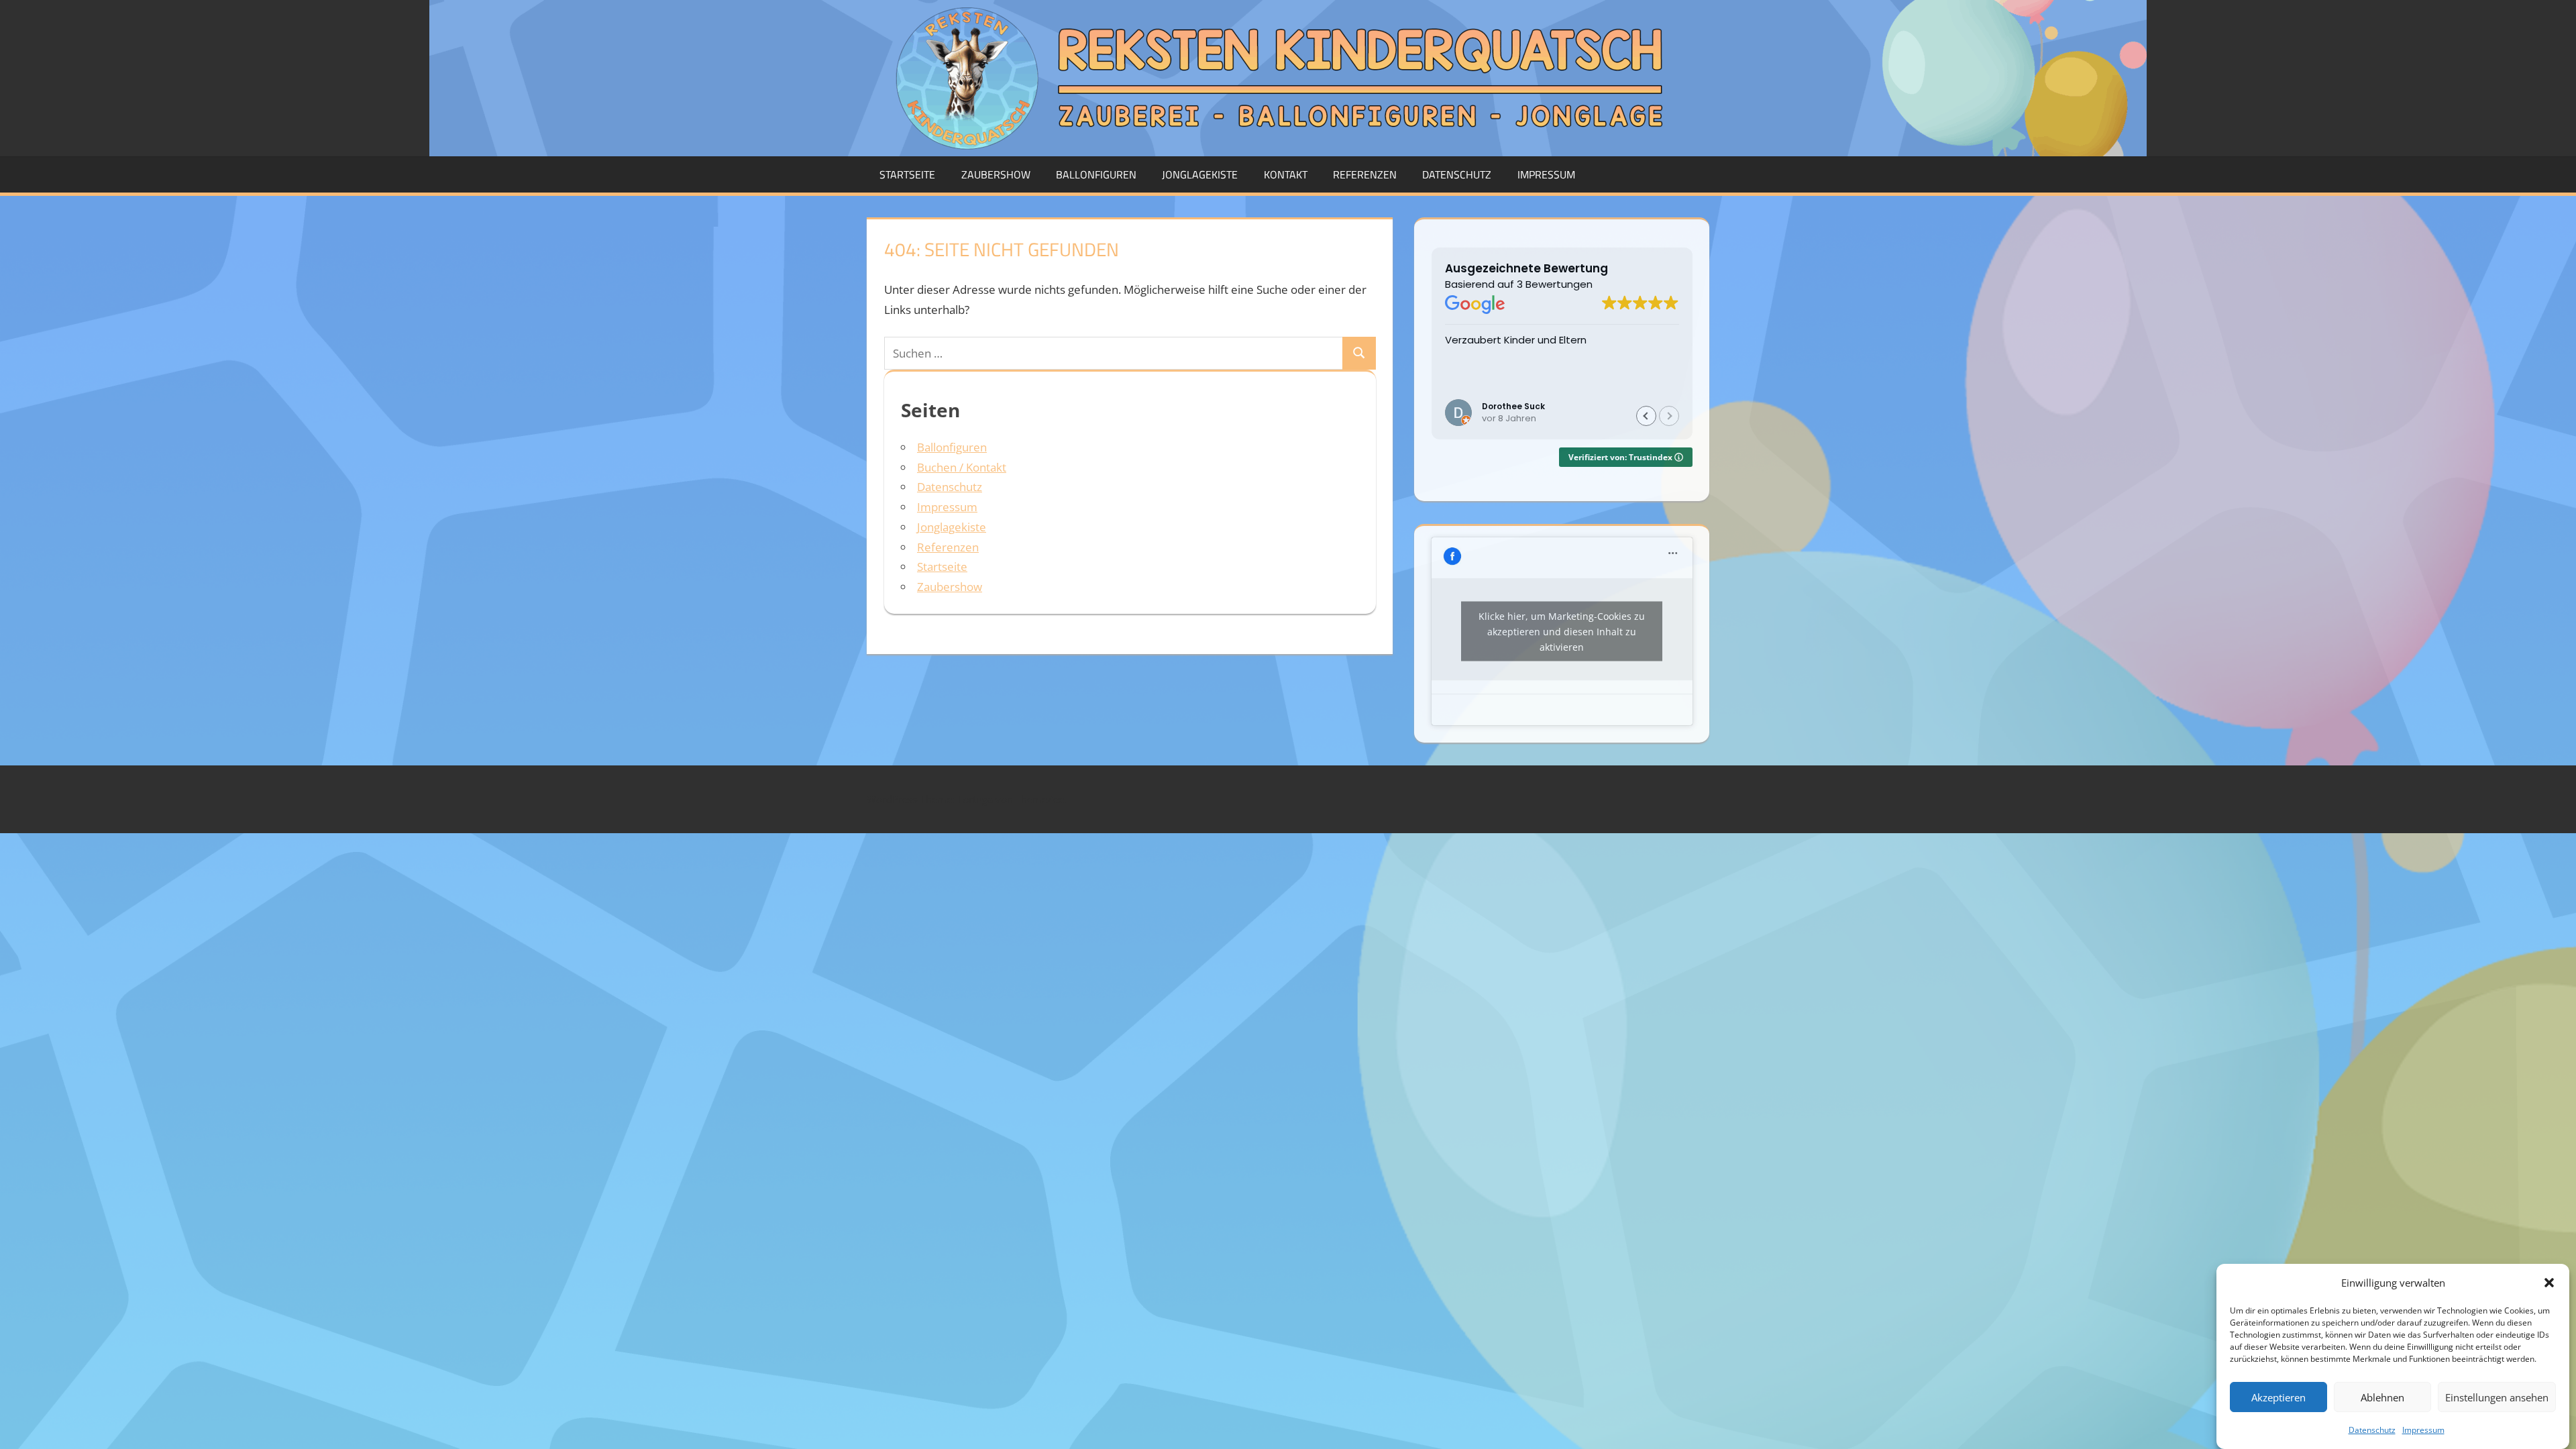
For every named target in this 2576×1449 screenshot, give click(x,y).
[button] (2549, 1283)
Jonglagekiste (1200, 174)
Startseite (907, 174)
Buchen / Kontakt (962, 467)
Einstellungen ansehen (2497, 1397)
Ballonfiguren (1096, 174)
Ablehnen (2382, 1397)
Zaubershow (996, 174)
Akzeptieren (2278, 1397)
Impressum (2423, 1430)
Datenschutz (2372, 1430)
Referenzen (1365, 174)
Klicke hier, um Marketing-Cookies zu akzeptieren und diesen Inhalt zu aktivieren (1562, 632)
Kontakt (1286, 174)
